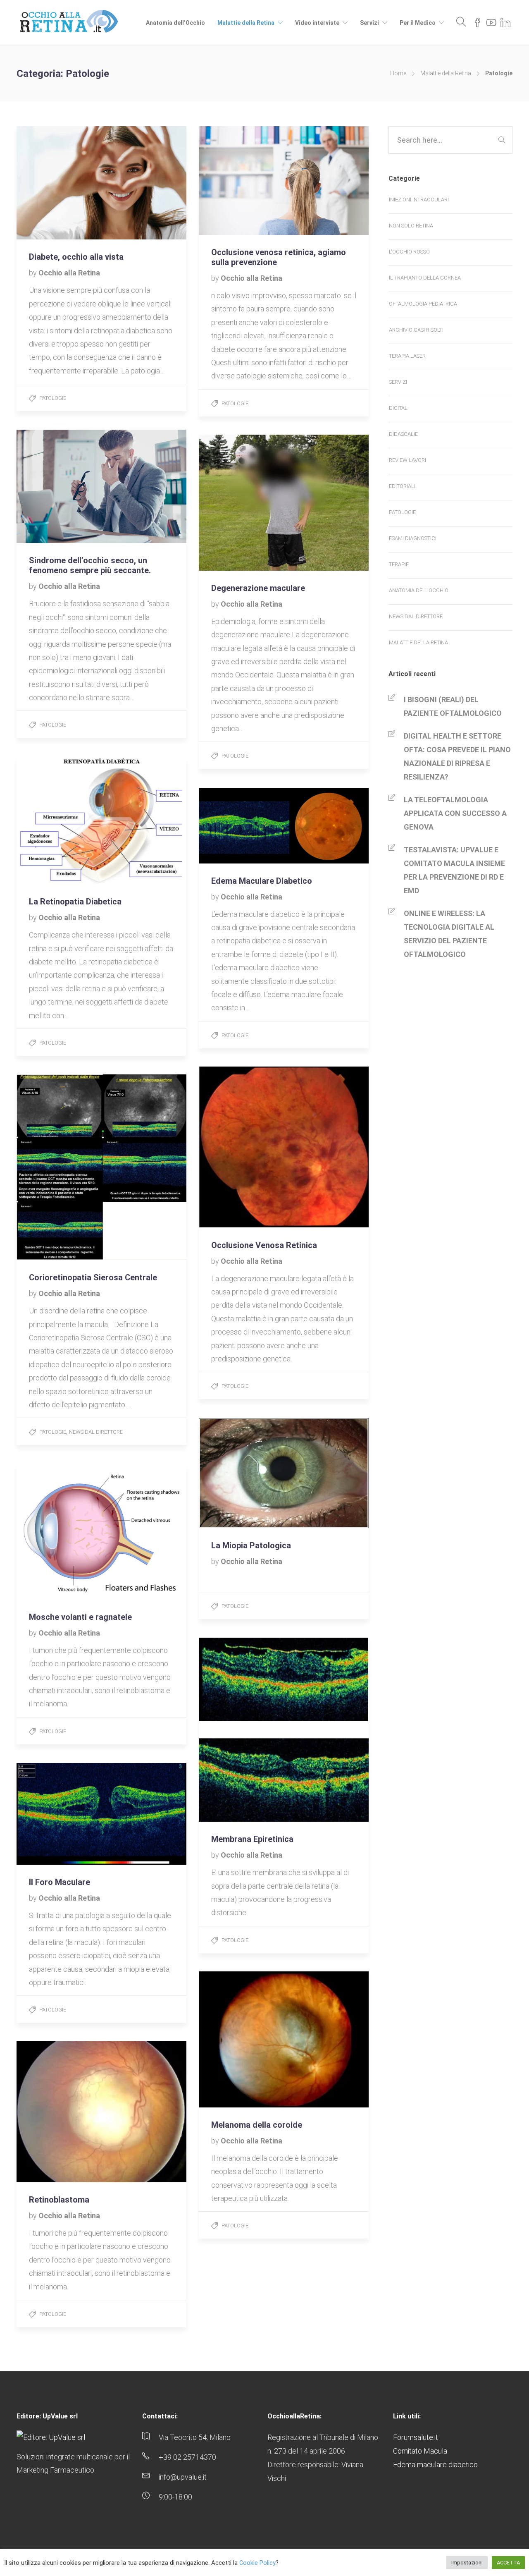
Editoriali (402, 486)
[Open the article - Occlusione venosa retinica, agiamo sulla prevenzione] (241, 181)
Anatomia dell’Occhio (175, 23)
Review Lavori (407, 460)
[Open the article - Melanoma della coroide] (241, 2039)
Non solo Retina (411, 226)
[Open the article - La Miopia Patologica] (241, 1473)
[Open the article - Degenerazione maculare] (241, 503)
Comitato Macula (420, 2451)
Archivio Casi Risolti (416, 330)
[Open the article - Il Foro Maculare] (59, 1814)
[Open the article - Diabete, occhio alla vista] (59, 183)
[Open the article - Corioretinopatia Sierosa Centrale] (59, 1167)
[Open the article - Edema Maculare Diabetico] (241, 826)
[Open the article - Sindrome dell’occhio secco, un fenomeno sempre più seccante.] (59, 486)
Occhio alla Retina (69, 273)
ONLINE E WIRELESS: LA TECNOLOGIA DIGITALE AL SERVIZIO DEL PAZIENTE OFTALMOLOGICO (449, 934)
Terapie (399, 564)
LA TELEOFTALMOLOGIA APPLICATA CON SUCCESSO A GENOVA (455, 813)
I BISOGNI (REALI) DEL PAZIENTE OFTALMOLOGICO (453, 706)
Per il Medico (418, 23)
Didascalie (403, 434)
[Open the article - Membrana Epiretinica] (241, 1730)
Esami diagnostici (413, 538)
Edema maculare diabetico (435, 2465)
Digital (398, 408)
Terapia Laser (407, 356)
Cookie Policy (257, 2563)
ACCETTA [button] (508, 2563)
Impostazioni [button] (467, 2563)
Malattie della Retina (246, 23)
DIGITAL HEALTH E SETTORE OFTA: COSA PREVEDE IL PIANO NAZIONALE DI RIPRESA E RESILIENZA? (457, 756)
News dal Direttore (96, 1432)
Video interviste (317, 23)
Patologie (53, 398)
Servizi (369, 23)
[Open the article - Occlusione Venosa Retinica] (241, 1147)
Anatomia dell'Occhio (419, 590)
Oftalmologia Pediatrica (423, 304)
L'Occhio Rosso (409, 252)
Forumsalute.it (416, 2437)
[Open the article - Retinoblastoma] (59, 2112)
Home (398, 73)
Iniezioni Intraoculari (419, 200)
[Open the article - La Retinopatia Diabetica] (59, 820)
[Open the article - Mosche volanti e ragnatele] (59, 1532)
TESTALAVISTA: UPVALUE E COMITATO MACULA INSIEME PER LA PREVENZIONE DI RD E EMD (454, 870)
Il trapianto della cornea (425, 278)
